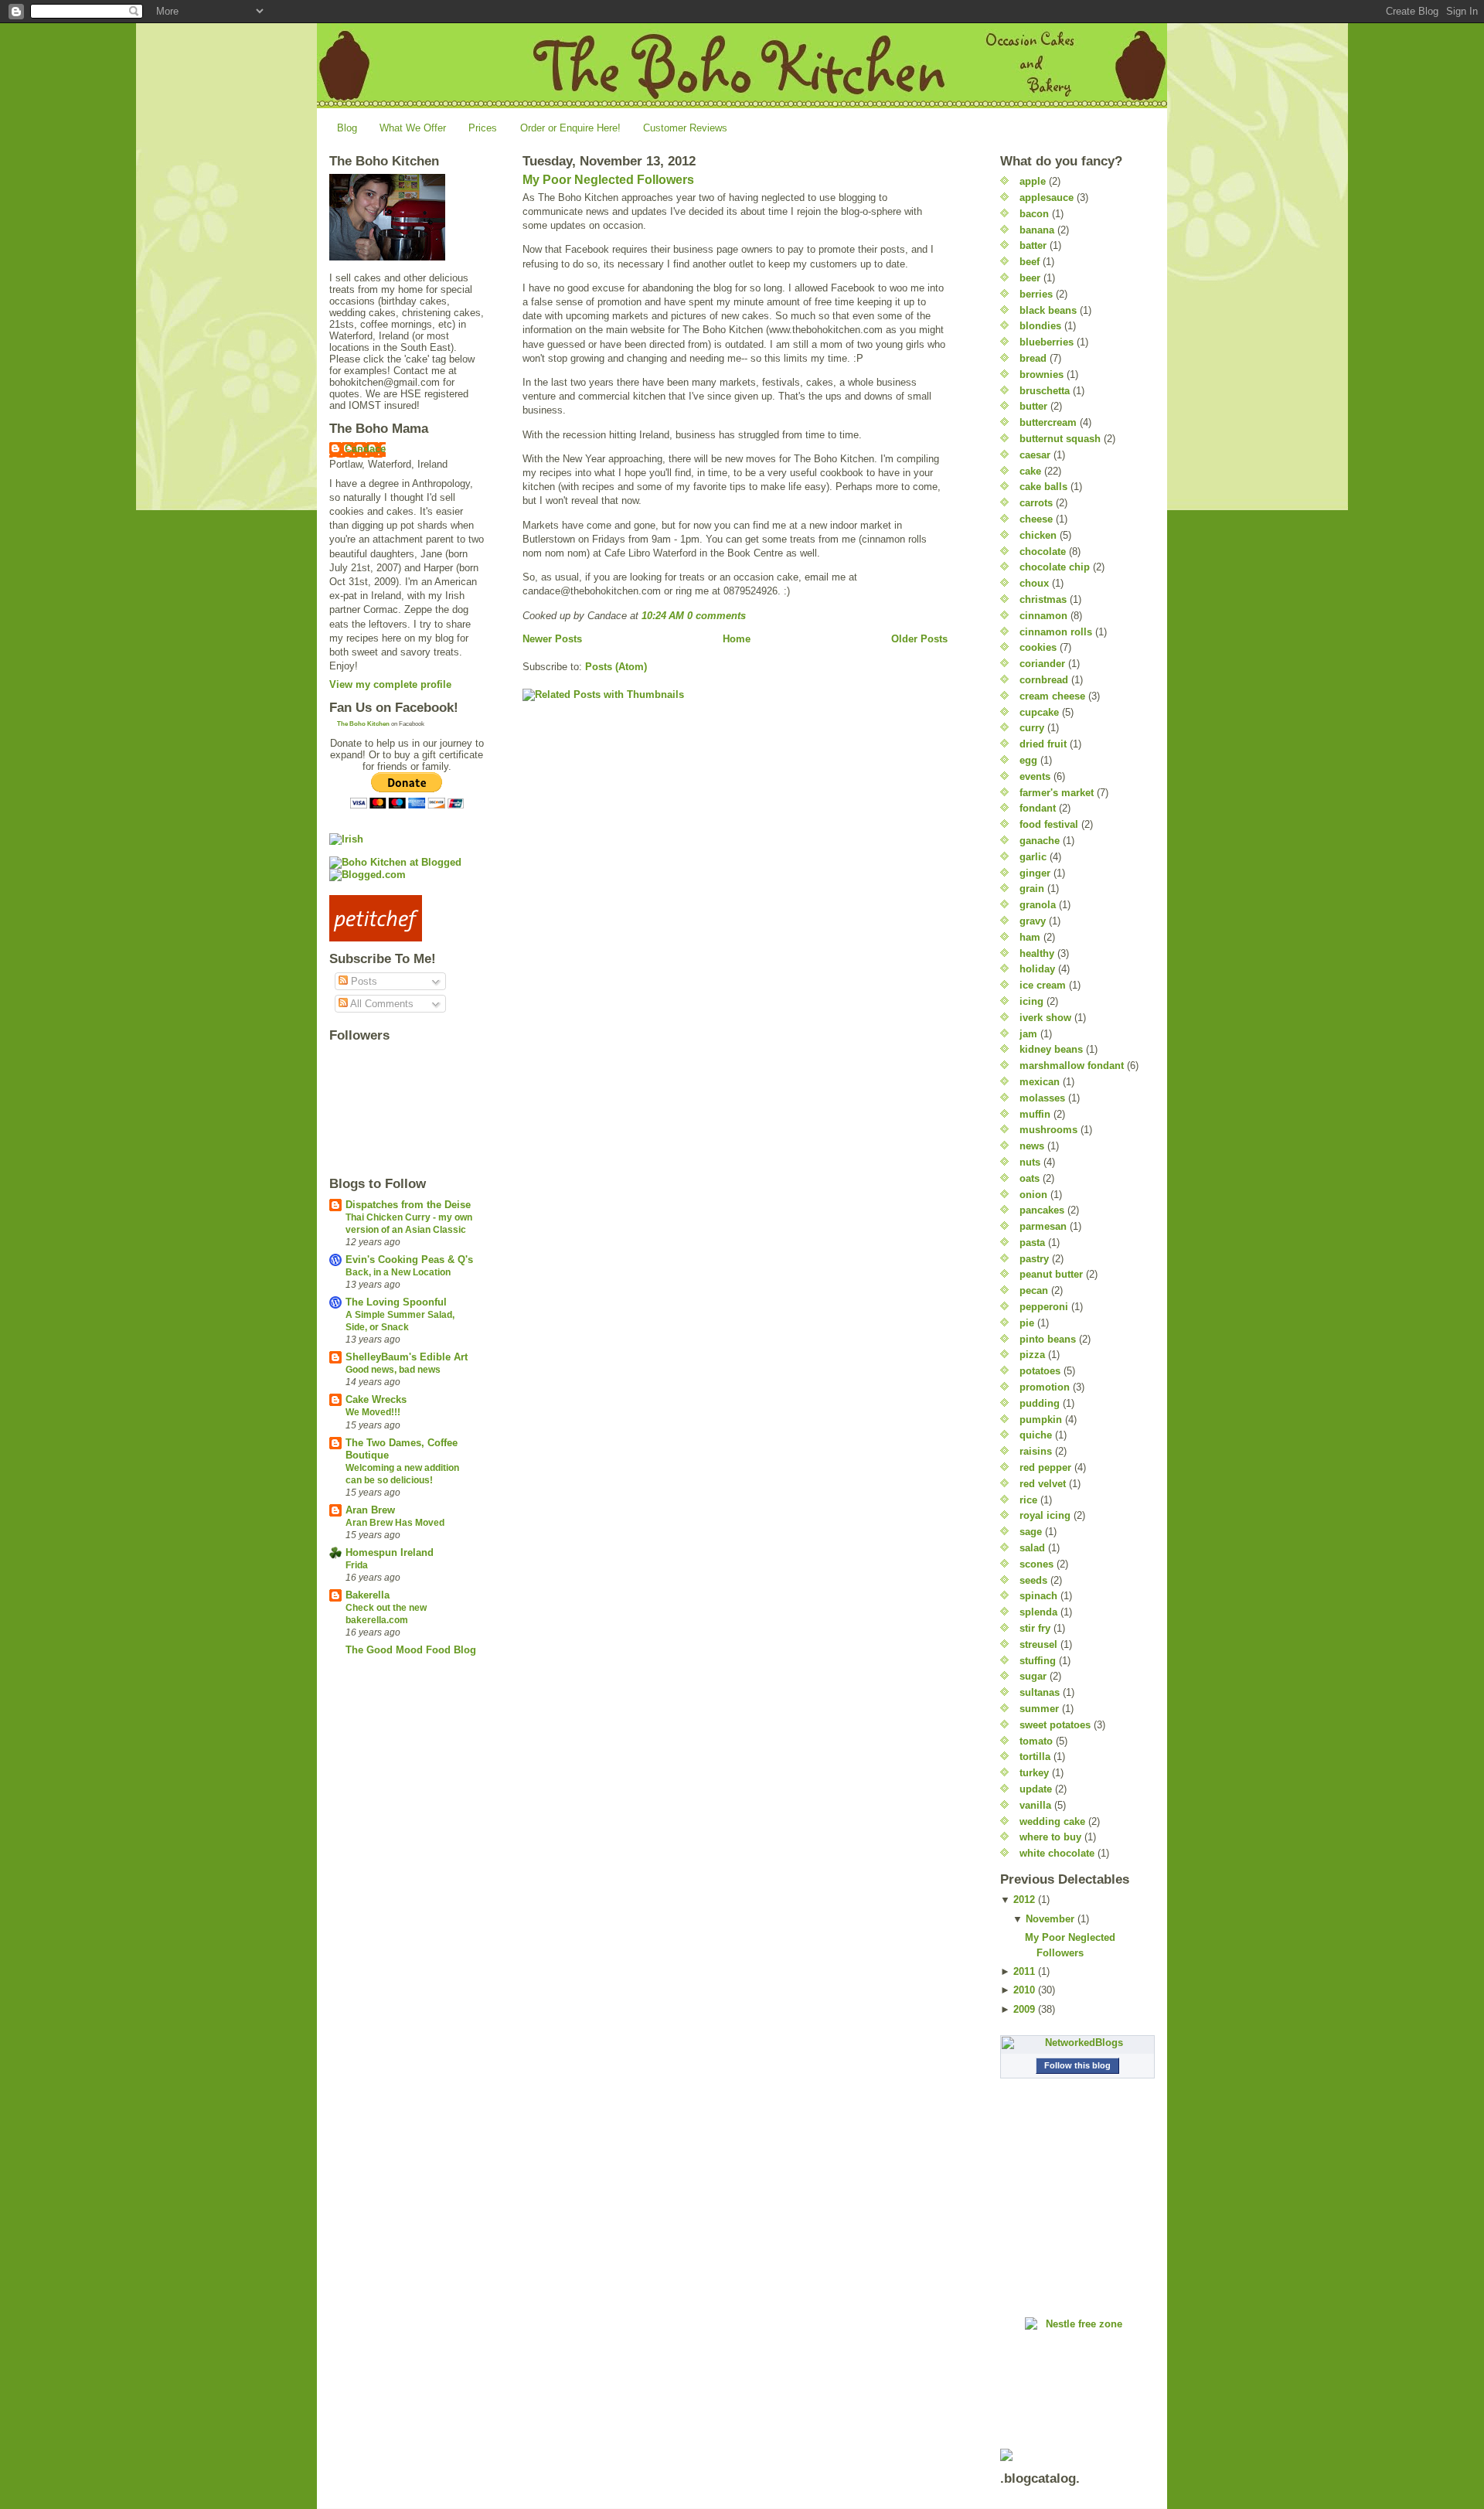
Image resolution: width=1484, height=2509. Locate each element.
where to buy (1050, 1837)
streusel (1038, 1644)
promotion (1045, 1387)
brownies (1042, 374)
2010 (1024, 1990)
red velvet (1043, 1484)
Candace (365, 449)
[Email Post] (751, 616)
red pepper (1045, 1467)
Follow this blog (1077, 2065)
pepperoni (1044, 1307)
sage (1031, 1532)
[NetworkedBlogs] (1077, 2043)
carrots (1036, 503)
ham (1030, 937)
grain (1032, 889)
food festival (1049, 824)
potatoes (1040, 1371)
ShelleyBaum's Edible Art (407, 1357)
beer (1030, 278)
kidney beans (1051, 1049)
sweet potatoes (1055, 1725)
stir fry (1035, 1628)
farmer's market (1057, 793)
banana (1037, 230)
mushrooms (1048, 1130)
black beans (1048, 310)
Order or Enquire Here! (570, 128)
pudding (1040, 1403)
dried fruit (1043, 744)
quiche (1036, 1435)
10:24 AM (663, 616)
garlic (1033, 857)
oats (1030, 1178)
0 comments (716, 616)
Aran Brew (370, 1510)
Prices (483, 128)
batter (1033, 245)
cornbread (1044, 680)
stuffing (1038, 1661)
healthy (1037, 953)
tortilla (1035, 1757)
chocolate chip (1055, 567)
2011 (1024, 1971)
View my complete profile (390, 684)
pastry (1034, 1259)
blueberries (1047, 342)
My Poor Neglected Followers (608, 180)
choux (1034, 583)
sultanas (1040, 1692)
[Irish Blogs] (407, 839)
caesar (1035, 455)
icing (1031, 1001)
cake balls (1043, 487)
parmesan (1043, 1226)
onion (1033, 1195)
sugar (1033, 1676)
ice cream (1043, 985)
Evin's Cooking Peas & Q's (409, 1260)
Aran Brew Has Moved (395, 1523)
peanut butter (1051, 1274)
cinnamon (1043, 616)
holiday (1037, 969)
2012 (1024, 1900)
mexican (1040, 1082)
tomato (1036, 1741)
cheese (1036, 519)
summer (1039, 1709)
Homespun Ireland (390, 1552)
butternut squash (1060, 439)
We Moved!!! (373, 1412)
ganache (1040, 841)
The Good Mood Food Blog (411, 1650)
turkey (1034, 1773)
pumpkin (1041, 1420)
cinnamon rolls (1056, 632)
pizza (1032, 1355)
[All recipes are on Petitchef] (407, 918)
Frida (357, 1565)
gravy (1033, 921)
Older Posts (919, 639)
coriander (1042, 664)
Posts (362, 981)
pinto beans (1048, 1339)
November (1050, 1919)
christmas (1043, 599)
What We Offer (413, 128)
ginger (1035, 873)
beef (1030, 262)
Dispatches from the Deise (408, 1205)
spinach (1038, 1596)
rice (1028, 1500)
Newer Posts (552, 639)
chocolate (1043, 552)
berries (1036, 294)
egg (1028, 760)
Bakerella (368, 1595)
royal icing (1045, 1515)
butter (1033, 406)
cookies (1038, 647)
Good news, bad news (393, 1370)
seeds (1033, 1580)
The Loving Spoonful (396, 1302)
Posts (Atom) (616, 667)
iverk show (1045, 1018)
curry (1032, 728)
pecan (1034, 1290)
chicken (1038, 535)
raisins (1036, 1451)
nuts (1030, 1162)
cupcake (1039, 712)
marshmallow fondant (1072, 1066)
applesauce (1047, 197)
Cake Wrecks (376, 1399)
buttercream (1048, 422)
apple (1033, 181)
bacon (1034, 214)
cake (1030, 471)
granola (1038, 905)
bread (1033, 358)
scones (1036, 1564)
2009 (1024, 2009)
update (1036, 1789)
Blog (347, 128)
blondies (1040, 326)
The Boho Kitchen (363, 724)
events (1035, 776)
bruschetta (1045, 391)
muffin (1035, 1114)
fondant (1038, 808)
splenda (1038, 1612)
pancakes (1042, 1210)
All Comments (381, 1004)
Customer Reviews (685, 128)
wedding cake (1052, 1821)
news (1032, 1146)
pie (1027, 1323)
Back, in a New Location (398, 1272)
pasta (1032, 1243)
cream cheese (1052, 696)
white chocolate (1057, 1853)
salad (1032, 1548)
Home (737, 639)
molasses (1042, 1098)
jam (1028, 1034)
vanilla (1035, 1805)
